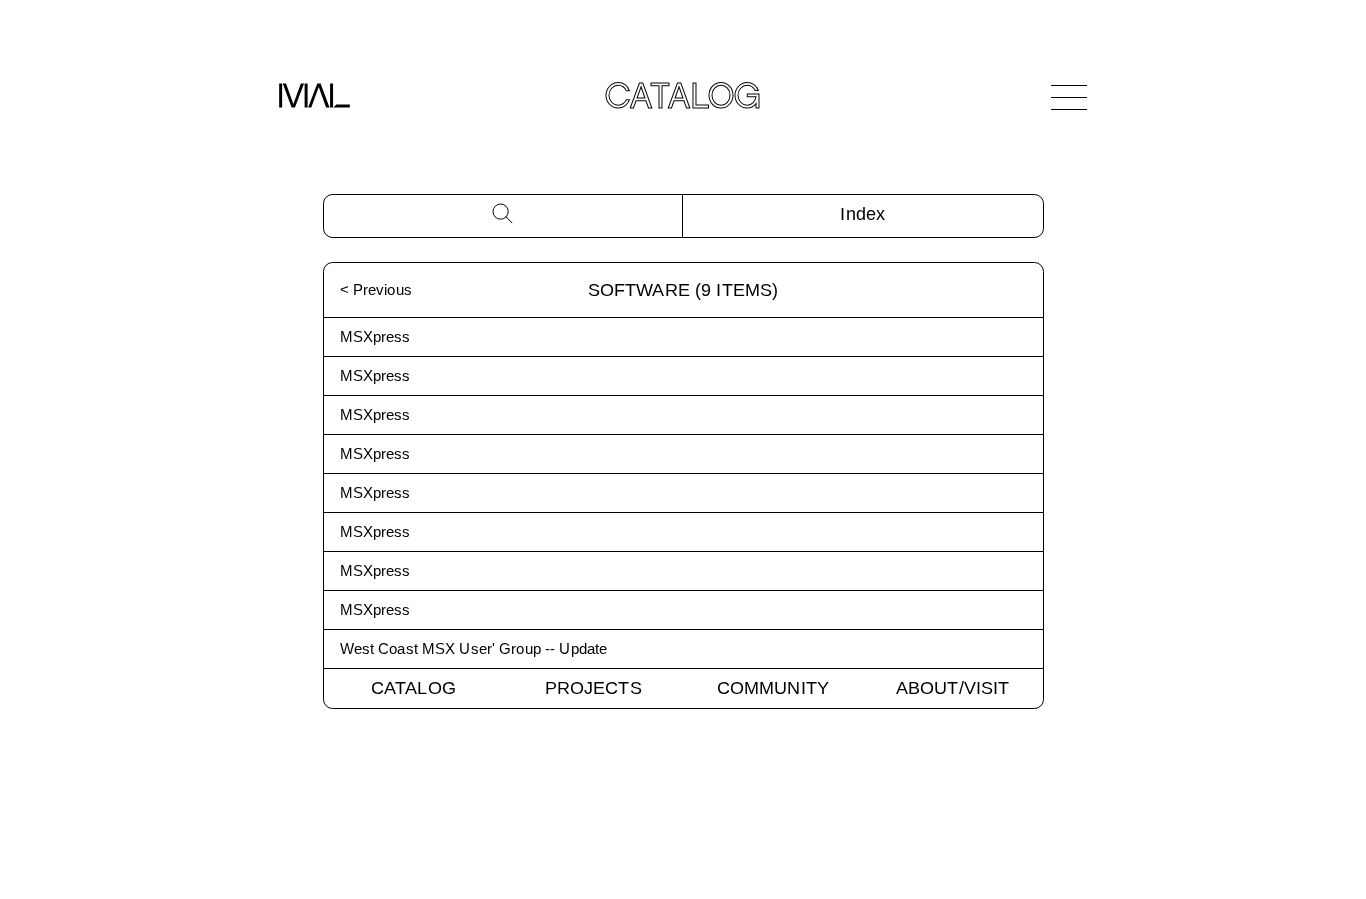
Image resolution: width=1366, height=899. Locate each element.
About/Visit (953, 688)
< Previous (376, 289)
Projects (593, 688)
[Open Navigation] (1069, 97)
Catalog (413, 688)
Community (773, 688)
